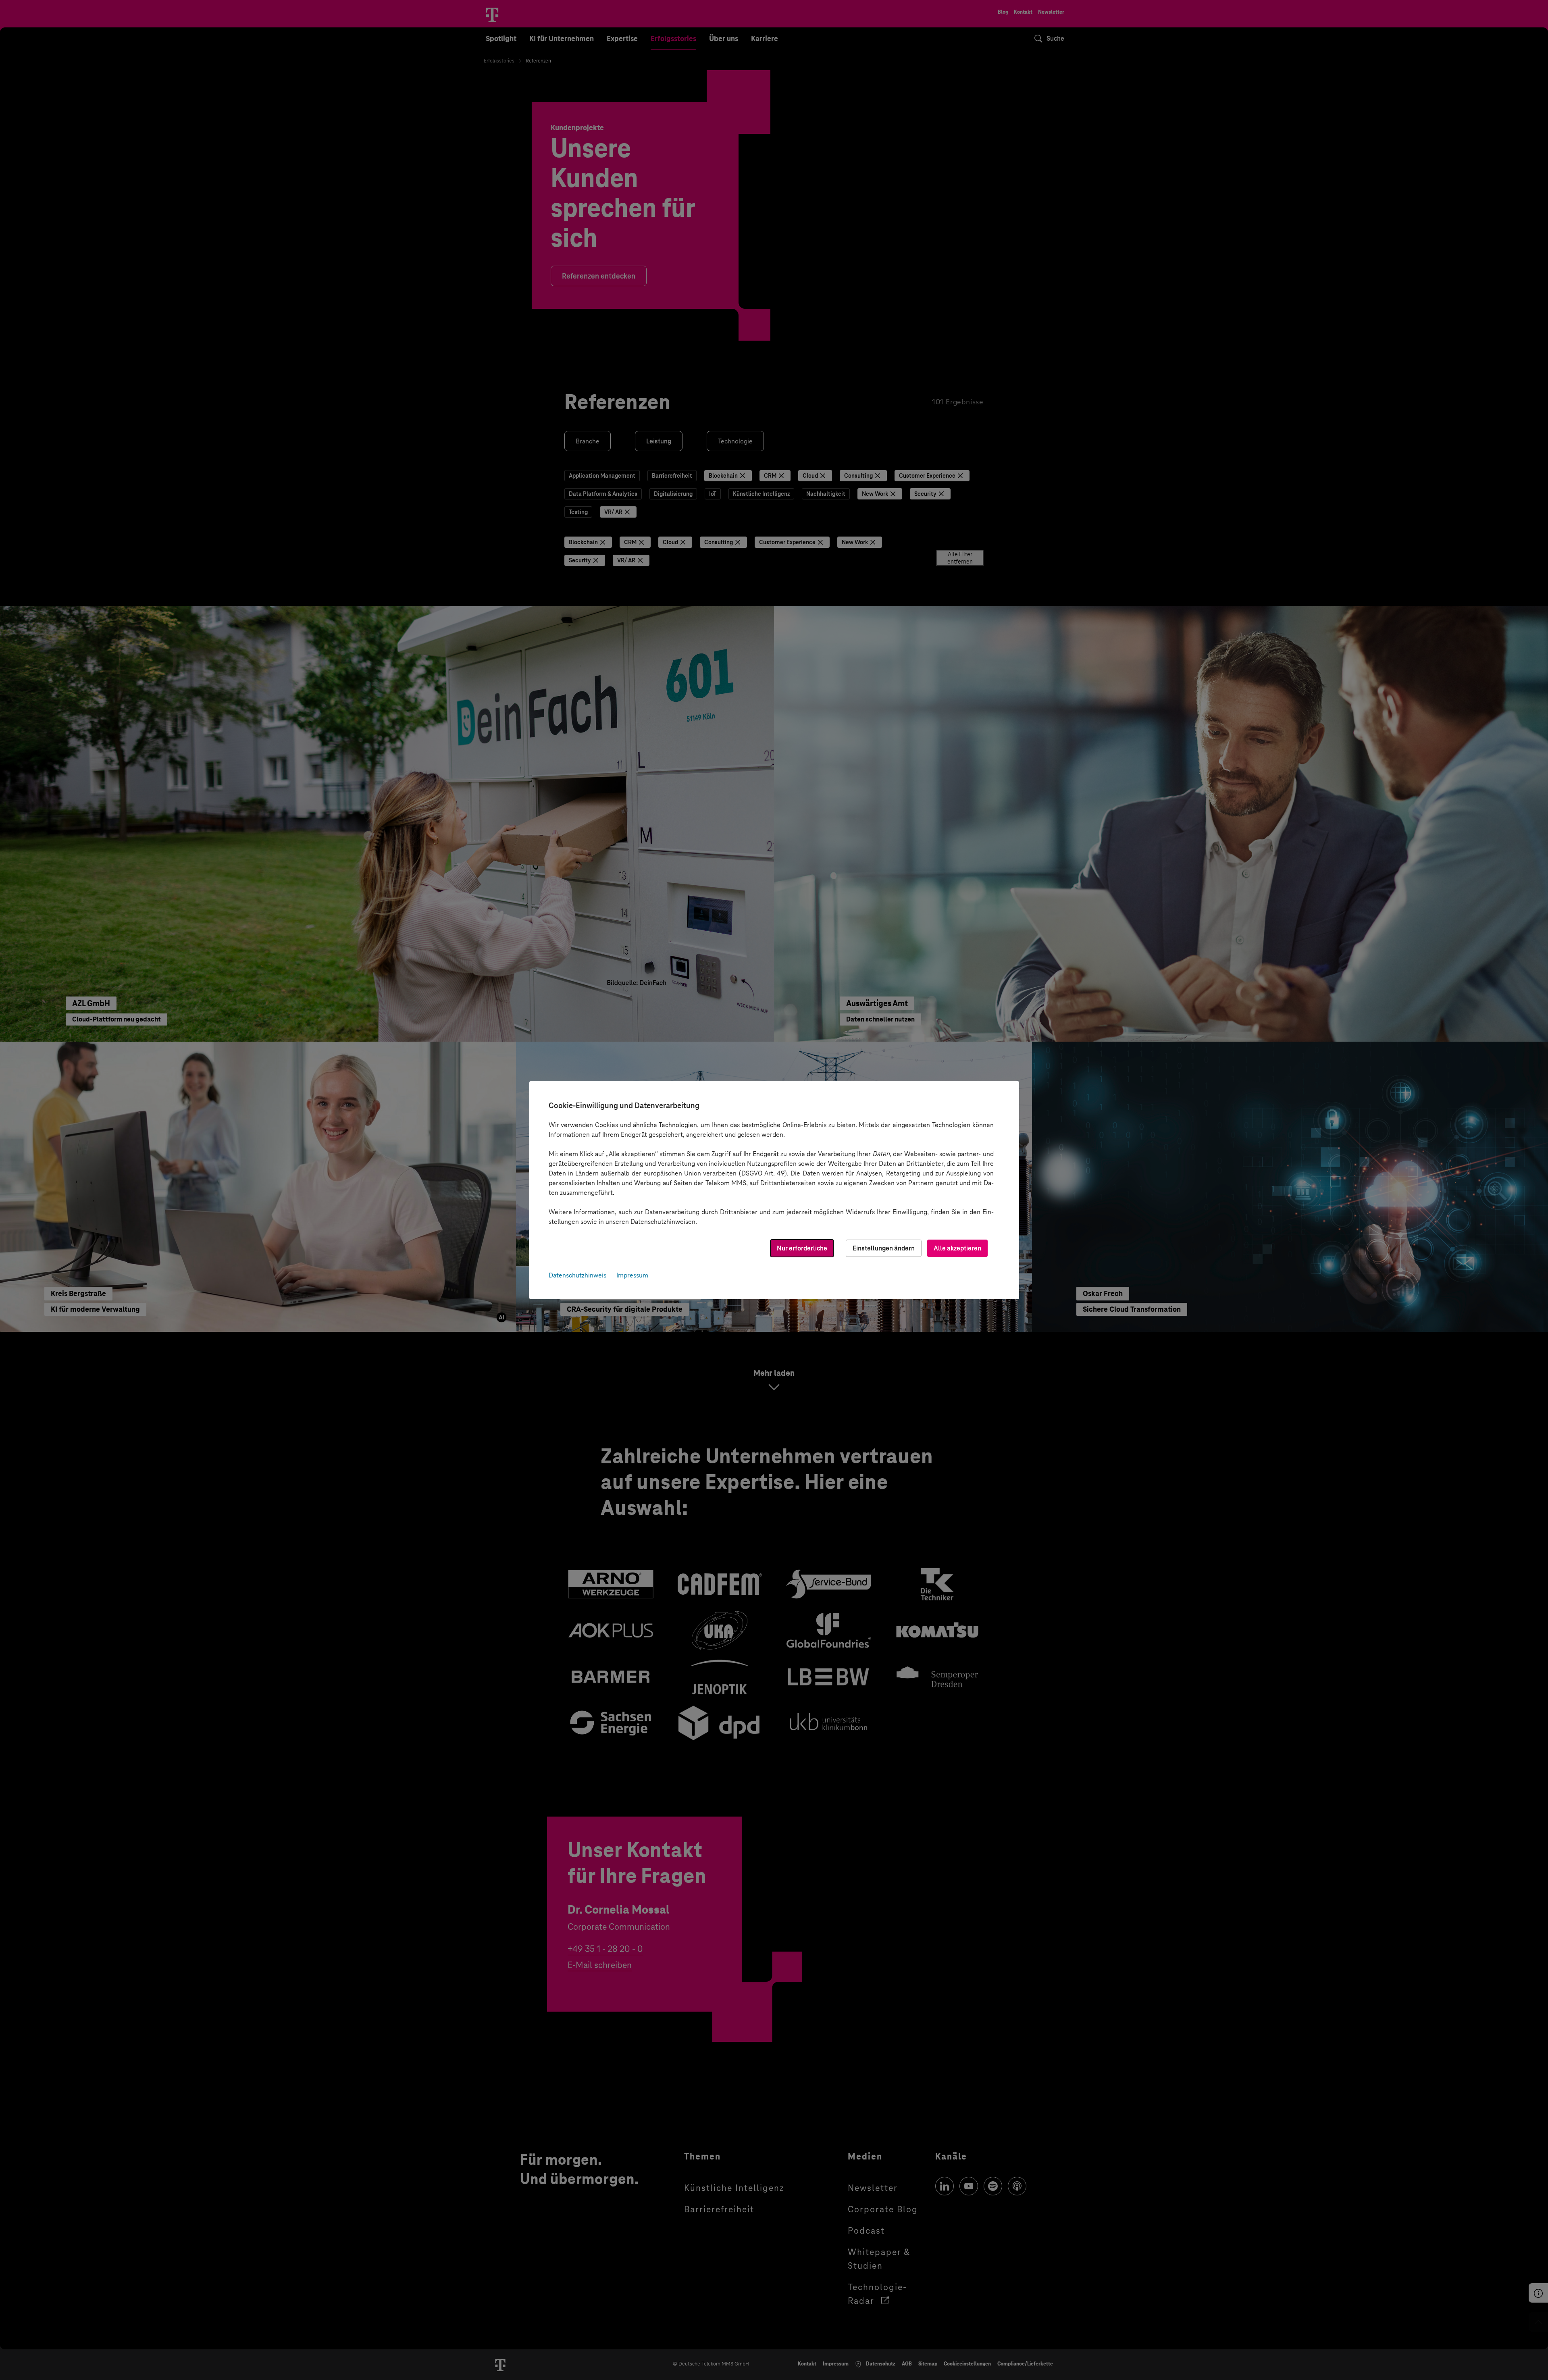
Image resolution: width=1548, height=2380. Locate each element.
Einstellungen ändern (884, 1248)
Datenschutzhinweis (577, 1275)
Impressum (632, 1275)
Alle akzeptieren (957, 1248)
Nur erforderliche (802, 1248)
